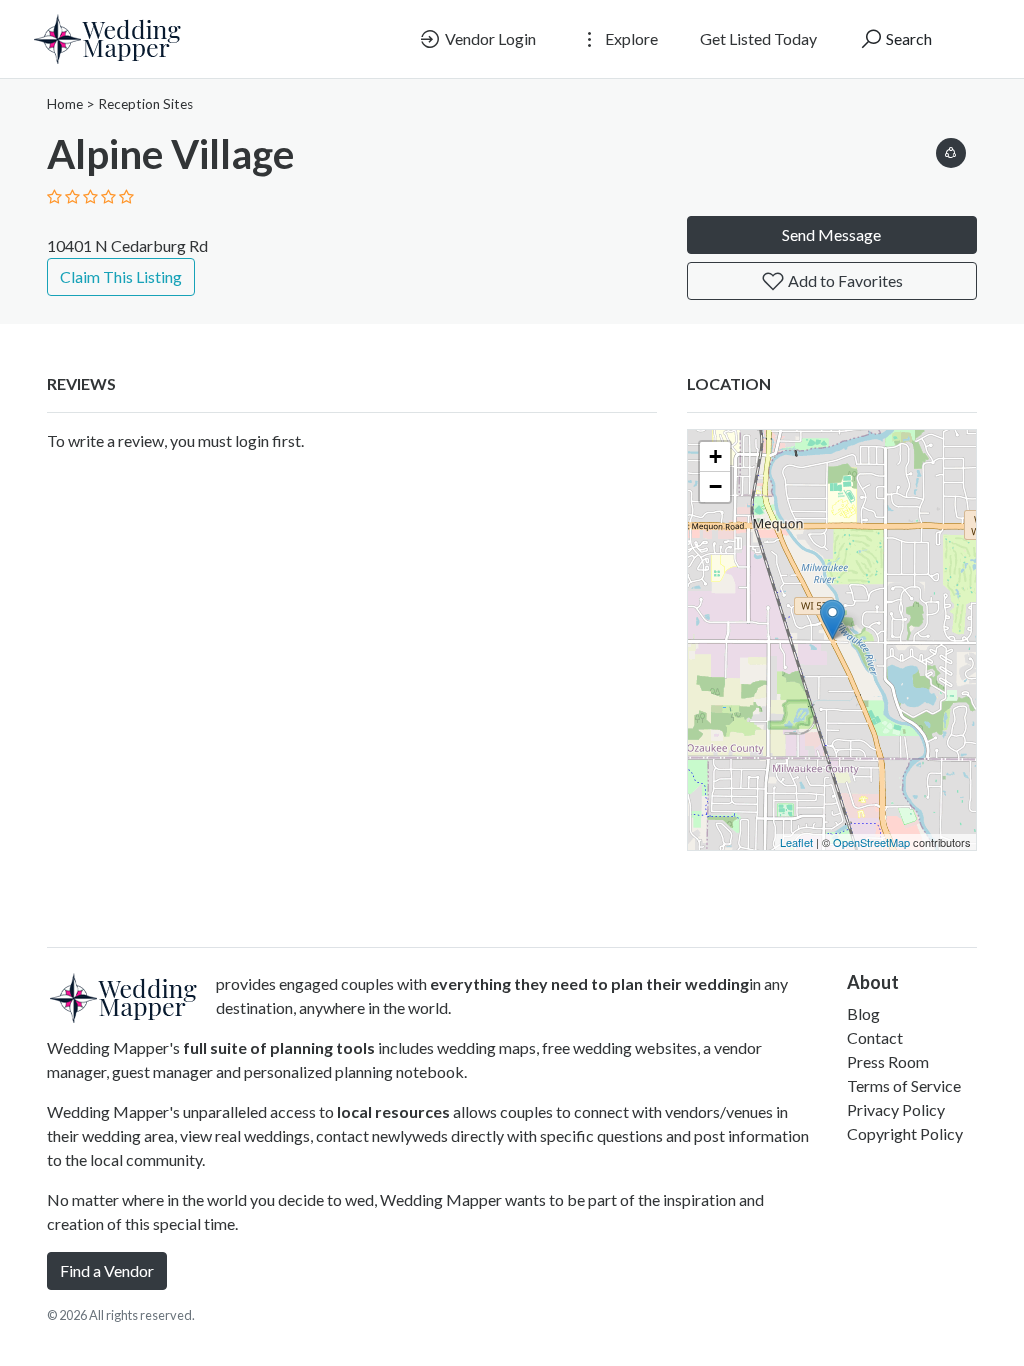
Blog (863, 1013)
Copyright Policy (905, 1133)
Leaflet (796, 842)
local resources (393, 1111)
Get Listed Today (758, 38)
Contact (875, 1037)
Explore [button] (630, 38)
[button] (951, 149)
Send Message (831, 234)
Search (907, 38)
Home (65, 104)
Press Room (888, 1061)
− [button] (715, 486)
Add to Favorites (844, 280)
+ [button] (715, 456)
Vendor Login (489, 38)
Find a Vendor (107, 1270)
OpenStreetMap (871, 842)
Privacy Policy (896, 1109)
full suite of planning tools (279, 1047)
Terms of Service (904, 1085)
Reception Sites (145, 104)
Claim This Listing (121, 276)
